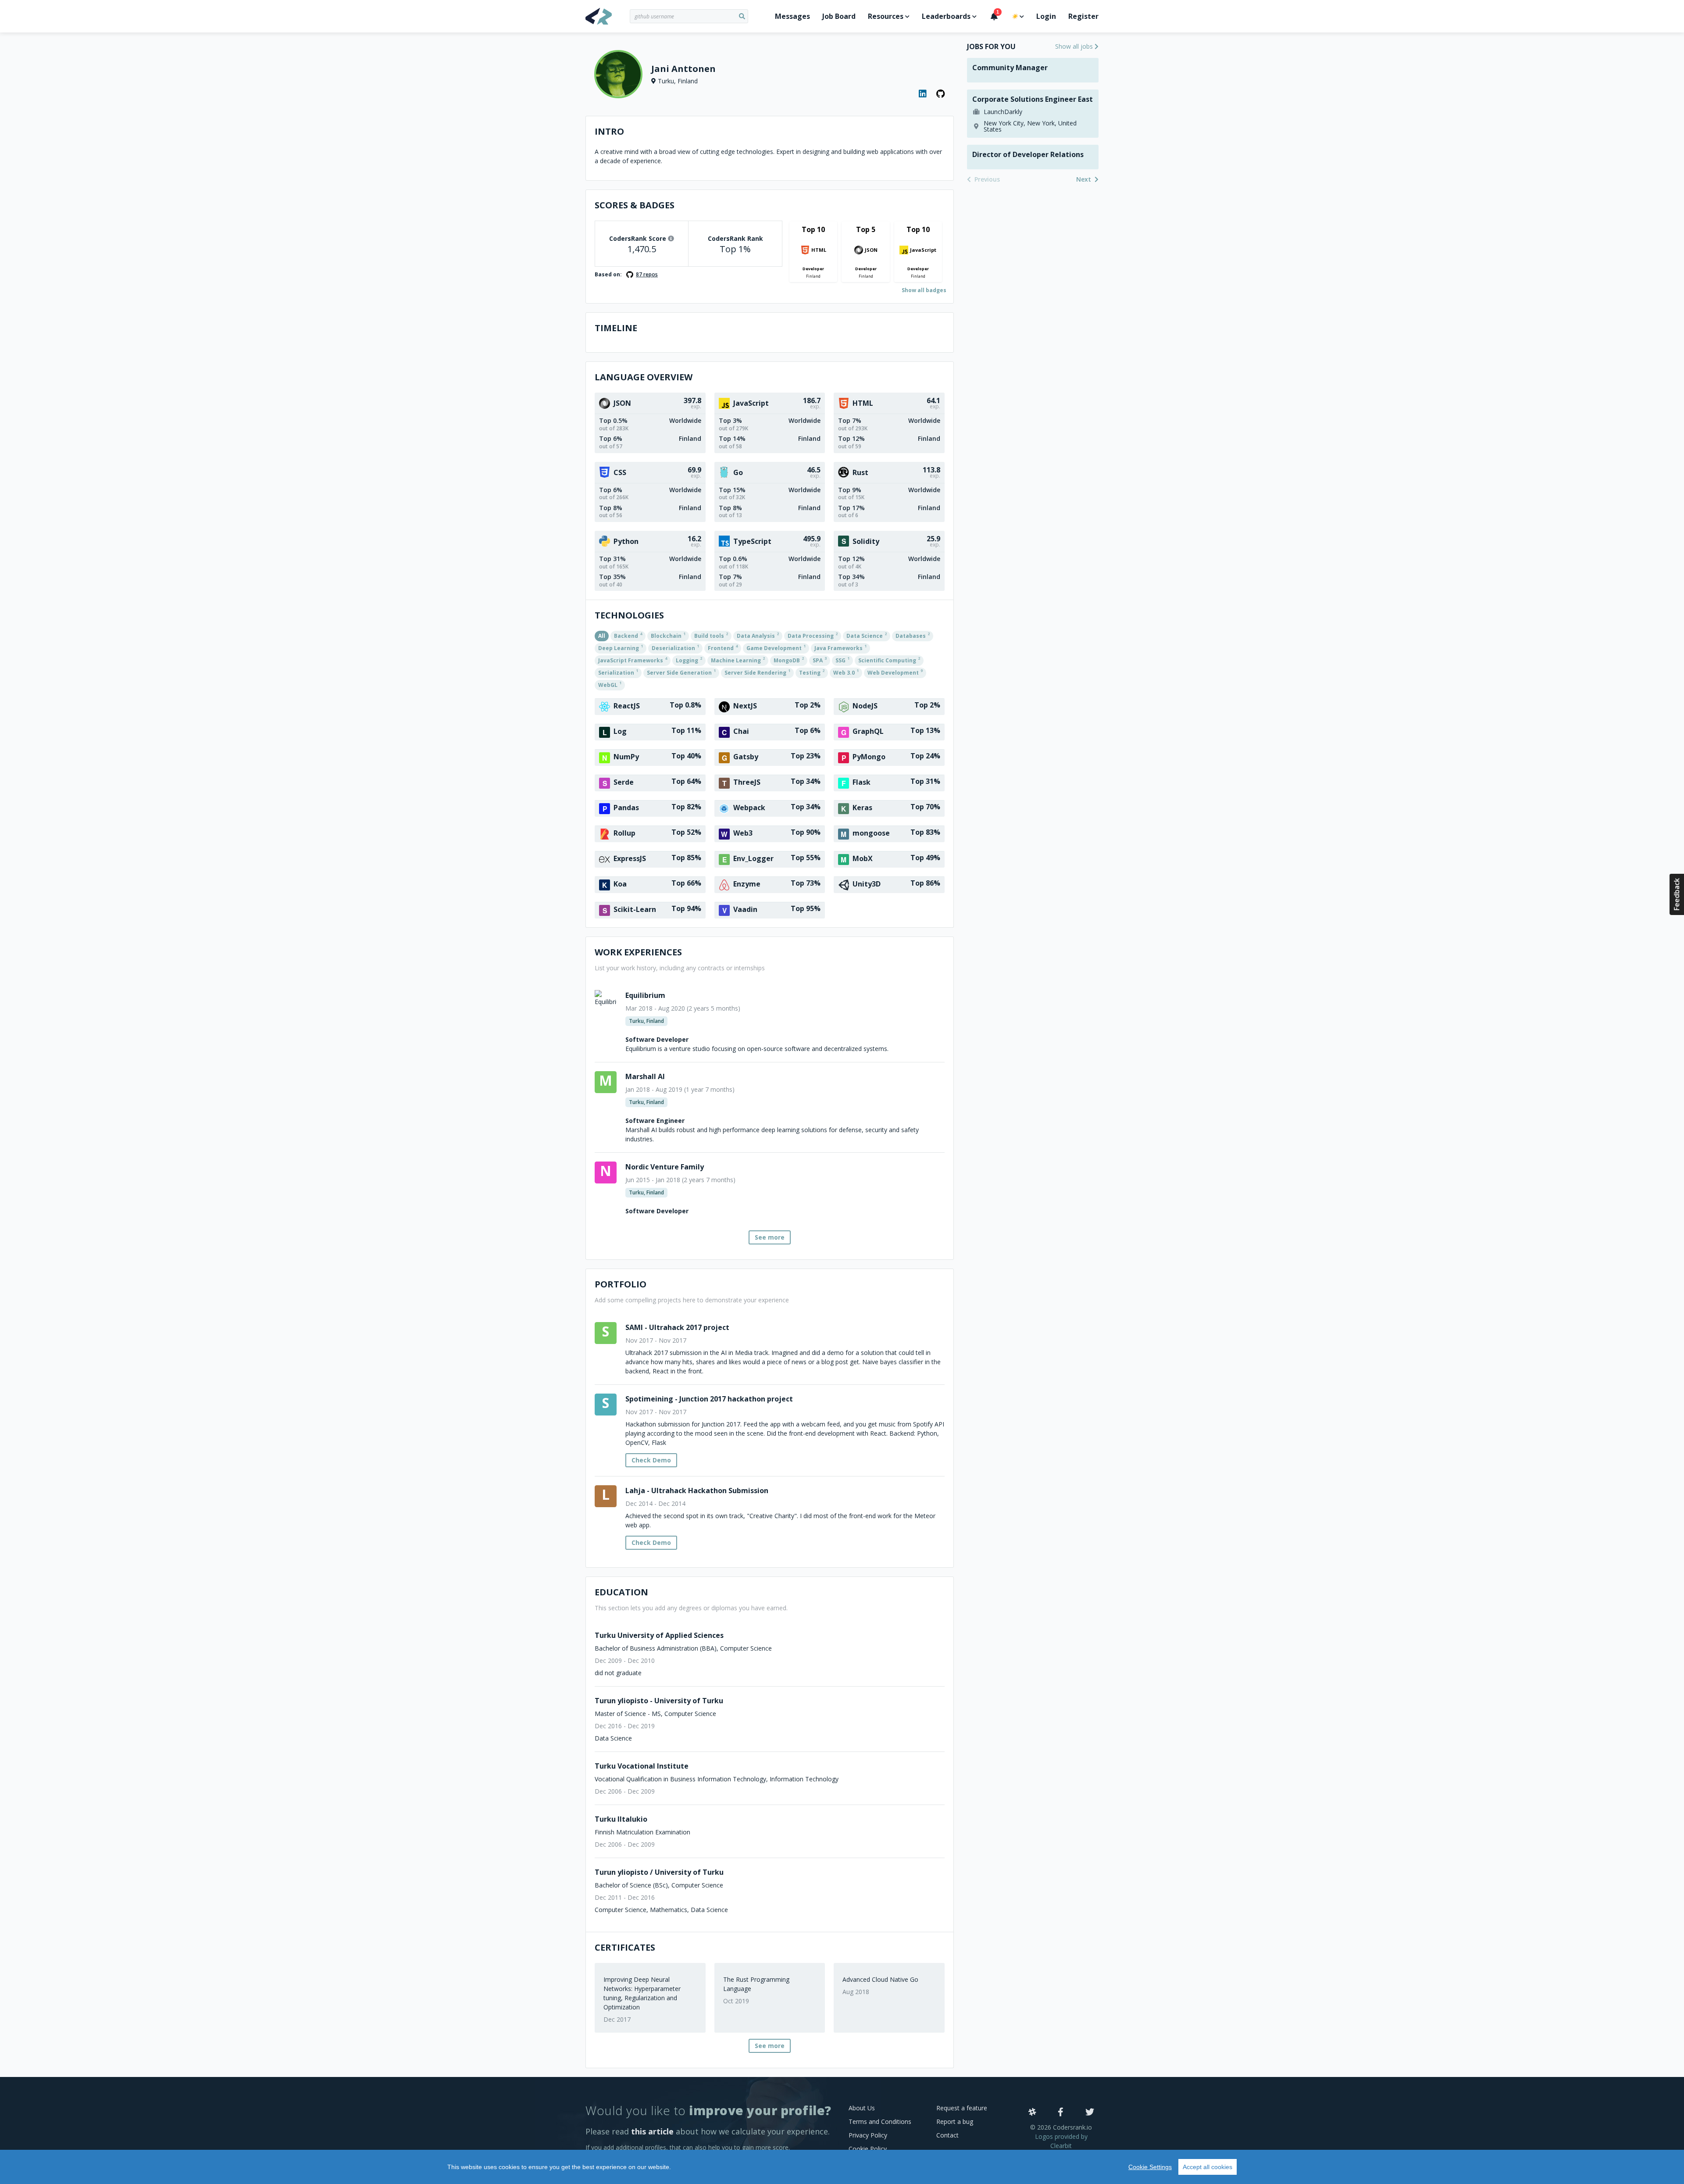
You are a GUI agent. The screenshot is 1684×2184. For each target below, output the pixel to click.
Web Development (895, 672)
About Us (862, 2108)
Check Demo (651, 1460)
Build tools (711, 635)
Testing (812, 672)
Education (621, 1592)
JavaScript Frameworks (633, 660)
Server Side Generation (681, 672)
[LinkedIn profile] (923, 94)
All (602, 636)
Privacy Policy (868, 2135)
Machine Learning (738, 660)
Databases (913, 635)
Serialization (618, 672)
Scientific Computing (889, 660)
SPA (820, 660)
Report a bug (955, 2121)
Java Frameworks (840, 647)
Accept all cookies (1208, 2167)
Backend (628, 635)
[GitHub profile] (941, 94)
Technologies (629, 615)
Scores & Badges (635, 205)
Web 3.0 (846, 672)
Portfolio (621, 1284)
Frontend (723, 647)
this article (652, 2131)
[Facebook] (1061, 2113)
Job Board (839, 16)
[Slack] (1032, 2113)
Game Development (776, 647)
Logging (689, 660)
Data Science (867, 635)
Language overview (644, 377)
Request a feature (962, 2108)
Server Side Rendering (757, 672)
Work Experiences (638, 952)
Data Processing (813, 635)
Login (1046, 16)
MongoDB (789, 660)
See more (770, 1237)
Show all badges (924, 290)
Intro (609, 131)
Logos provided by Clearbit (1061, 2141)
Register (1083, 16)
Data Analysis (758, 635)
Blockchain (668, 635)
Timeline (616, 328)
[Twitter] (1090, 2113)
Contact (947, 2135)
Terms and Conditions (880, 2121)
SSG (842, 660)
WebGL (610, 684)
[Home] (608, 16)
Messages (792, 16)
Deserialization (675, 647)
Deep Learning (621, 647)
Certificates (625, 1947)
